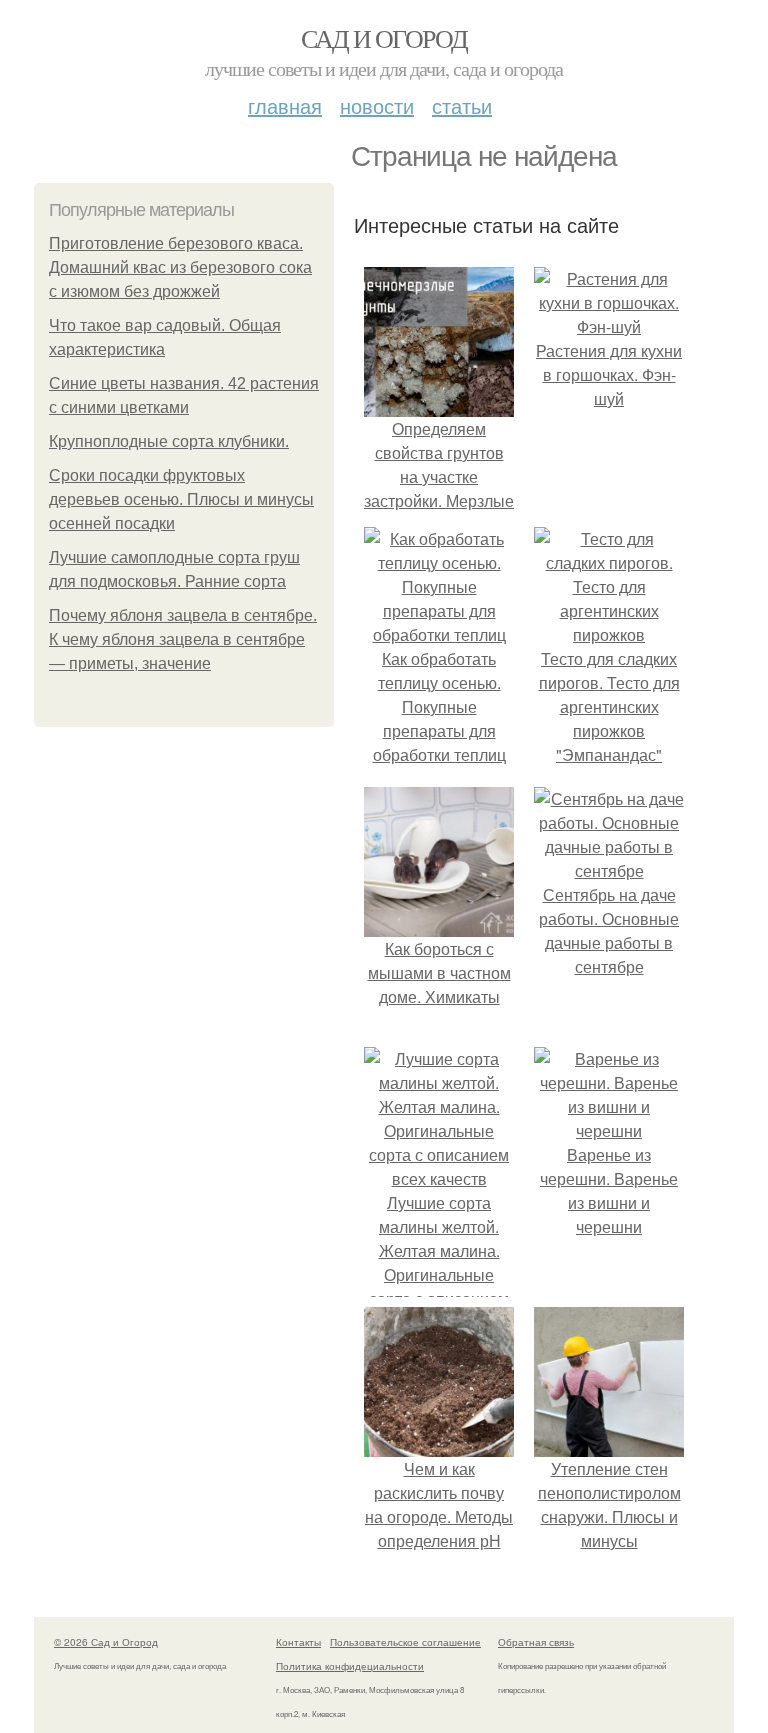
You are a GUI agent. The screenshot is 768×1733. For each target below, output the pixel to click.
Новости (377, 105)
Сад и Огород (384, 38)
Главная (285, 105)
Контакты (298, 1642)
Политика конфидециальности (350, 1666)
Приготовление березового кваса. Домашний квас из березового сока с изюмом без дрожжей (180, 267)
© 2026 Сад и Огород (106, 1642)
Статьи (462, 105)
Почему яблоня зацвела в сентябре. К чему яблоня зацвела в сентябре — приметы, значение (183, 639)
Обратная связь (536, 1642)
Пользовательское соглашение (405, 1642)
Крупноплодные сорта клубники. (169, 441)
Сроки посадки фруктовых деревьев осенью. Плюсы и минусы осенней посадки (181, 499)
